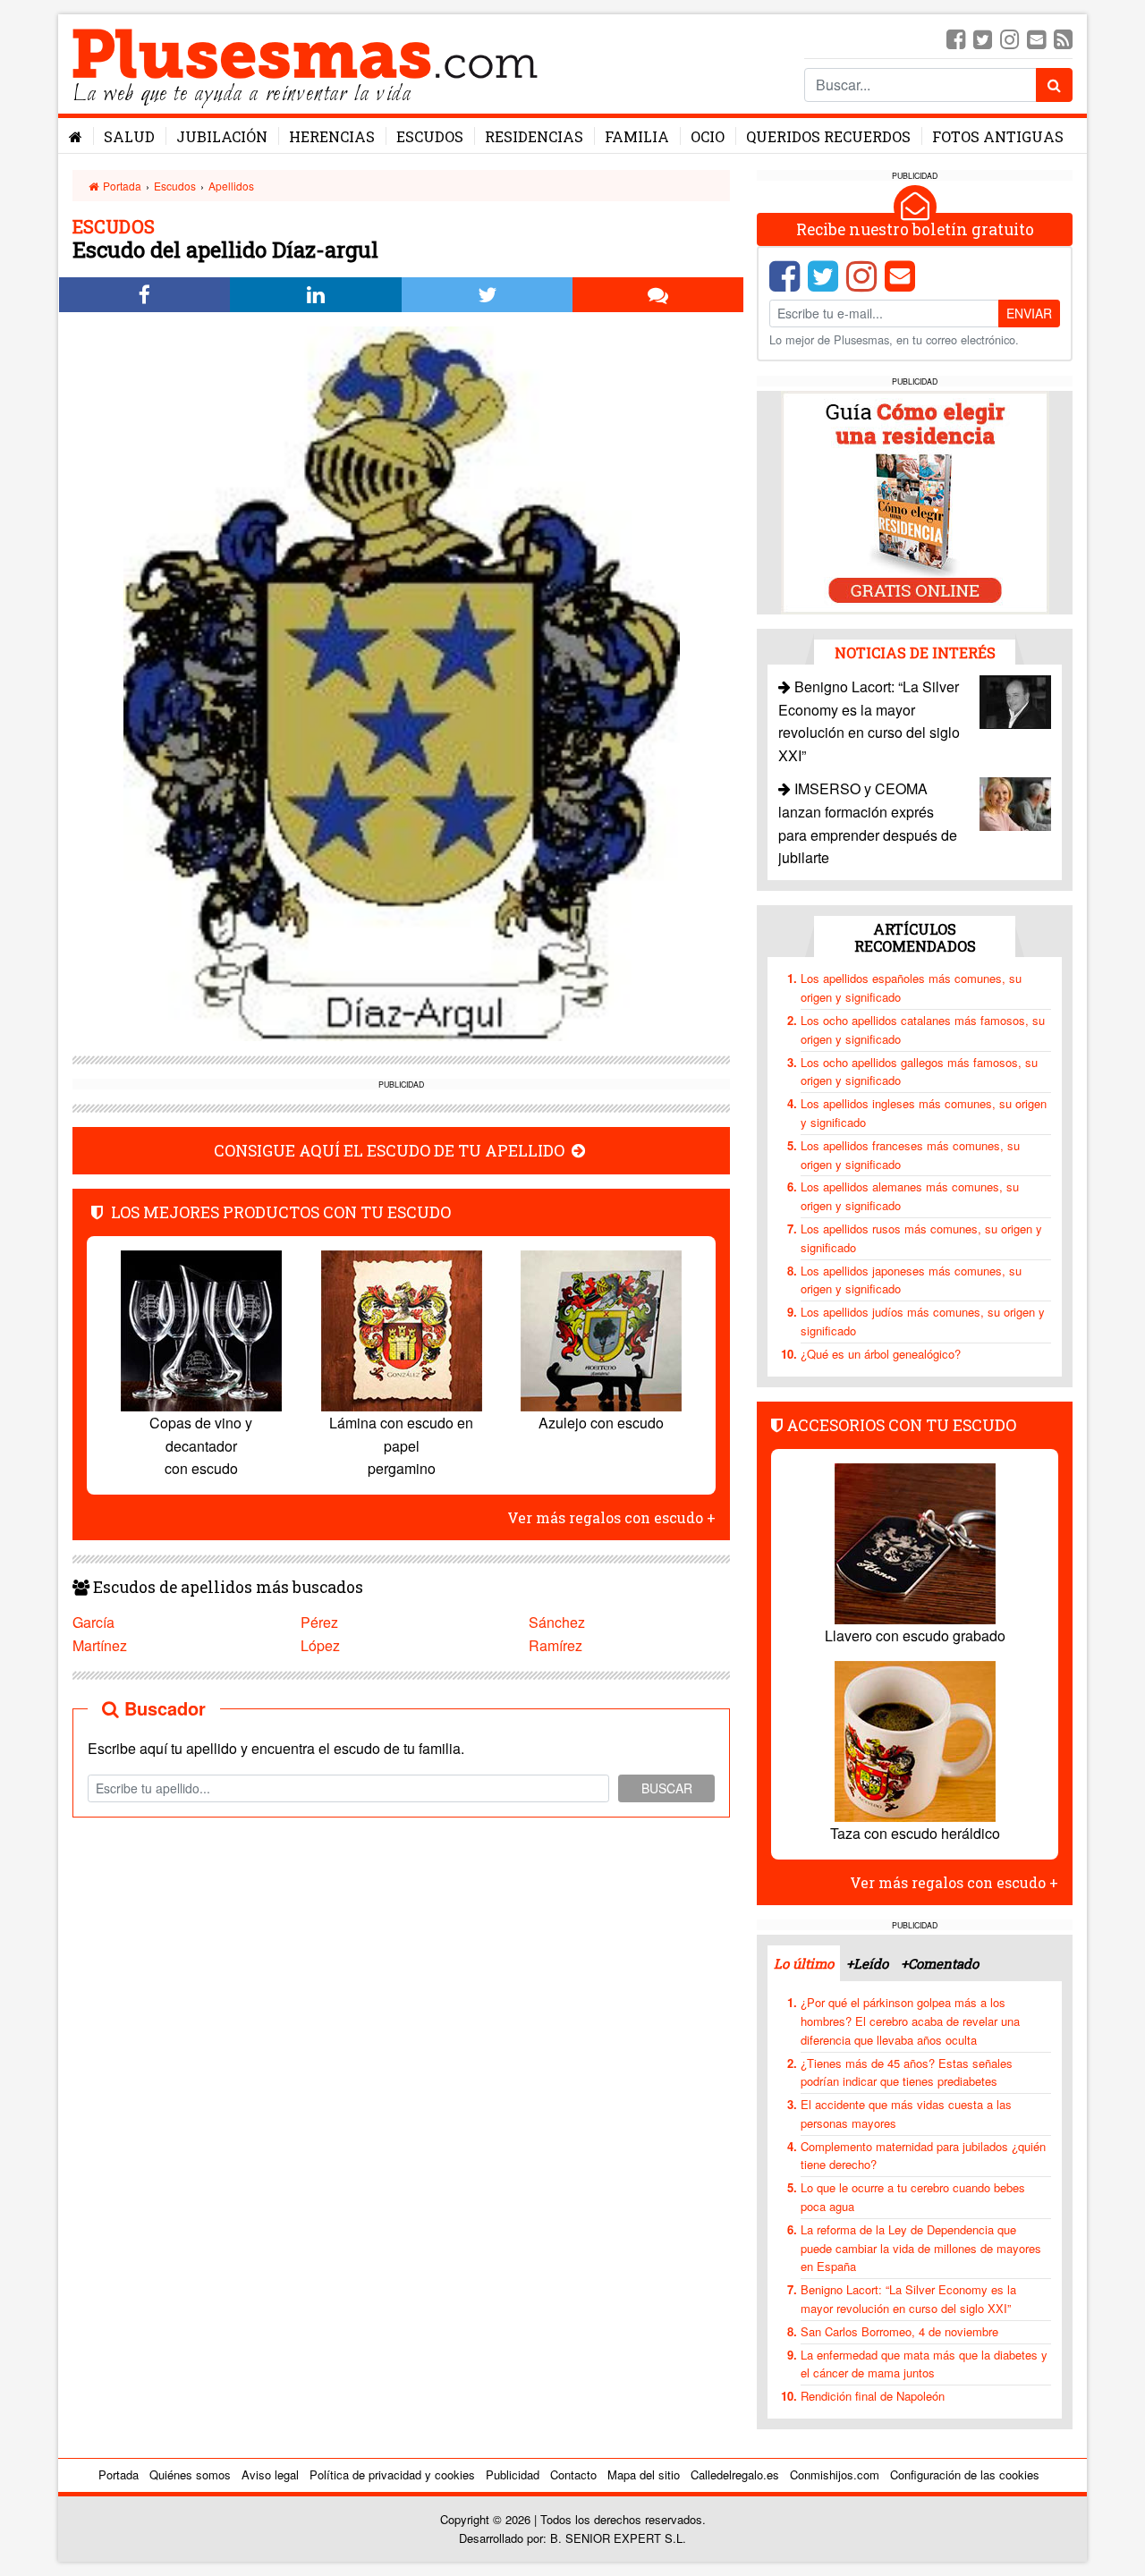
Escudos (430, 136)
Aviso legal (270, 2474)
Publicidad (513, 2474)
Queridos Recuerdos (828, 136)
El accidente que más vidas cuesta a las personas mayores (906, 2114)
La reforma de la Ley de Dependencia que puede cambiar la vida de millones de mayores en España (921, 2248)
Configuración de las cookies (965, 2474)
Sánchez (557, 1622)
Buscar (667, 1788)
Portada (121, 186)
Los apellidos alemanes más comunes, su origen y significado (910, 1196)
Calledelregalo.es (735, 2474)
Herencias (332, 136)
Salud (129, 136)
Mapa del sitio (644, 2474)
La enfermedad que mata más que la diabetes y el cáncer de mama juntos (924, 2364)
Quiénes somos (190, 2474)
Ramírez (556, 1645)
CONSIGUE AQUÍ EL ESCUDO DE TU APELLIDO (391, 1151)
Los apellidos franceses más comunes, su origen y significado (910, 1155)
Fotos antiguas (998, 136)
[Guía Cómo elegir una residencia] (915, 501)
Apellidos (231, 186)
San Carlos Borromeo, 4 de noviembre (899, 2331)
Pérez (319, 1622)
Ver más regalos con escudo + (611, 1517)
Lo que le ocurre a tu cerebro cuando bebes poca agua (913, 2197)
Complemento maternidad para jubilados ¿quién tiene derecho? (923, 2156)
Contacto (573, 2474)
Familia (637, 136)
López (320, 1645)
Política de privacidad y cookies (392, 2474)
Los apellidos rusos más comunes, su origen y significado (921, 1238)
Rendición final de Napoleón (873, 2396)
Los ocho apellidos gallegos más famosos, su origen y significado (919, 1072)
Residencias (534, 136)
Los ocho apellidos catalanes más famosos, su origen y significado (923, 1030)
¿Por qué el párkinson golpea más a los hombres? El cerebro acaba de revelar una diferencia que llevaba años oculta (910, 2021)
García (93, 1622)
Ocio (708, 136)
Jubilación (222, 136)
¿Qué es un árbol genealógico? (881, 1354)
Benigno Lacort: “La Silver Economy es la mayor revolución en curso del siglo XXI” (908, 2299)
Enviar (1029, 313)
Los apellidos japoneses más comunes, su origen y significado (911, 1280)
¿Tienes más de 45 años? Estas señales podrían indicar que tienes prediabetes (907, 2072)
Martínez (100, 1645)
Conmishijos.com (835, 2474)
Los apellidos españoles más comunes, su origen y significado (911, 987)
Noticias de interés (915, 652)
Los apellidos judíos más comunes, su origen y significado (923, 1321)
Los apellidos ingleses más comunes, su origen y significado (924, 1113)
